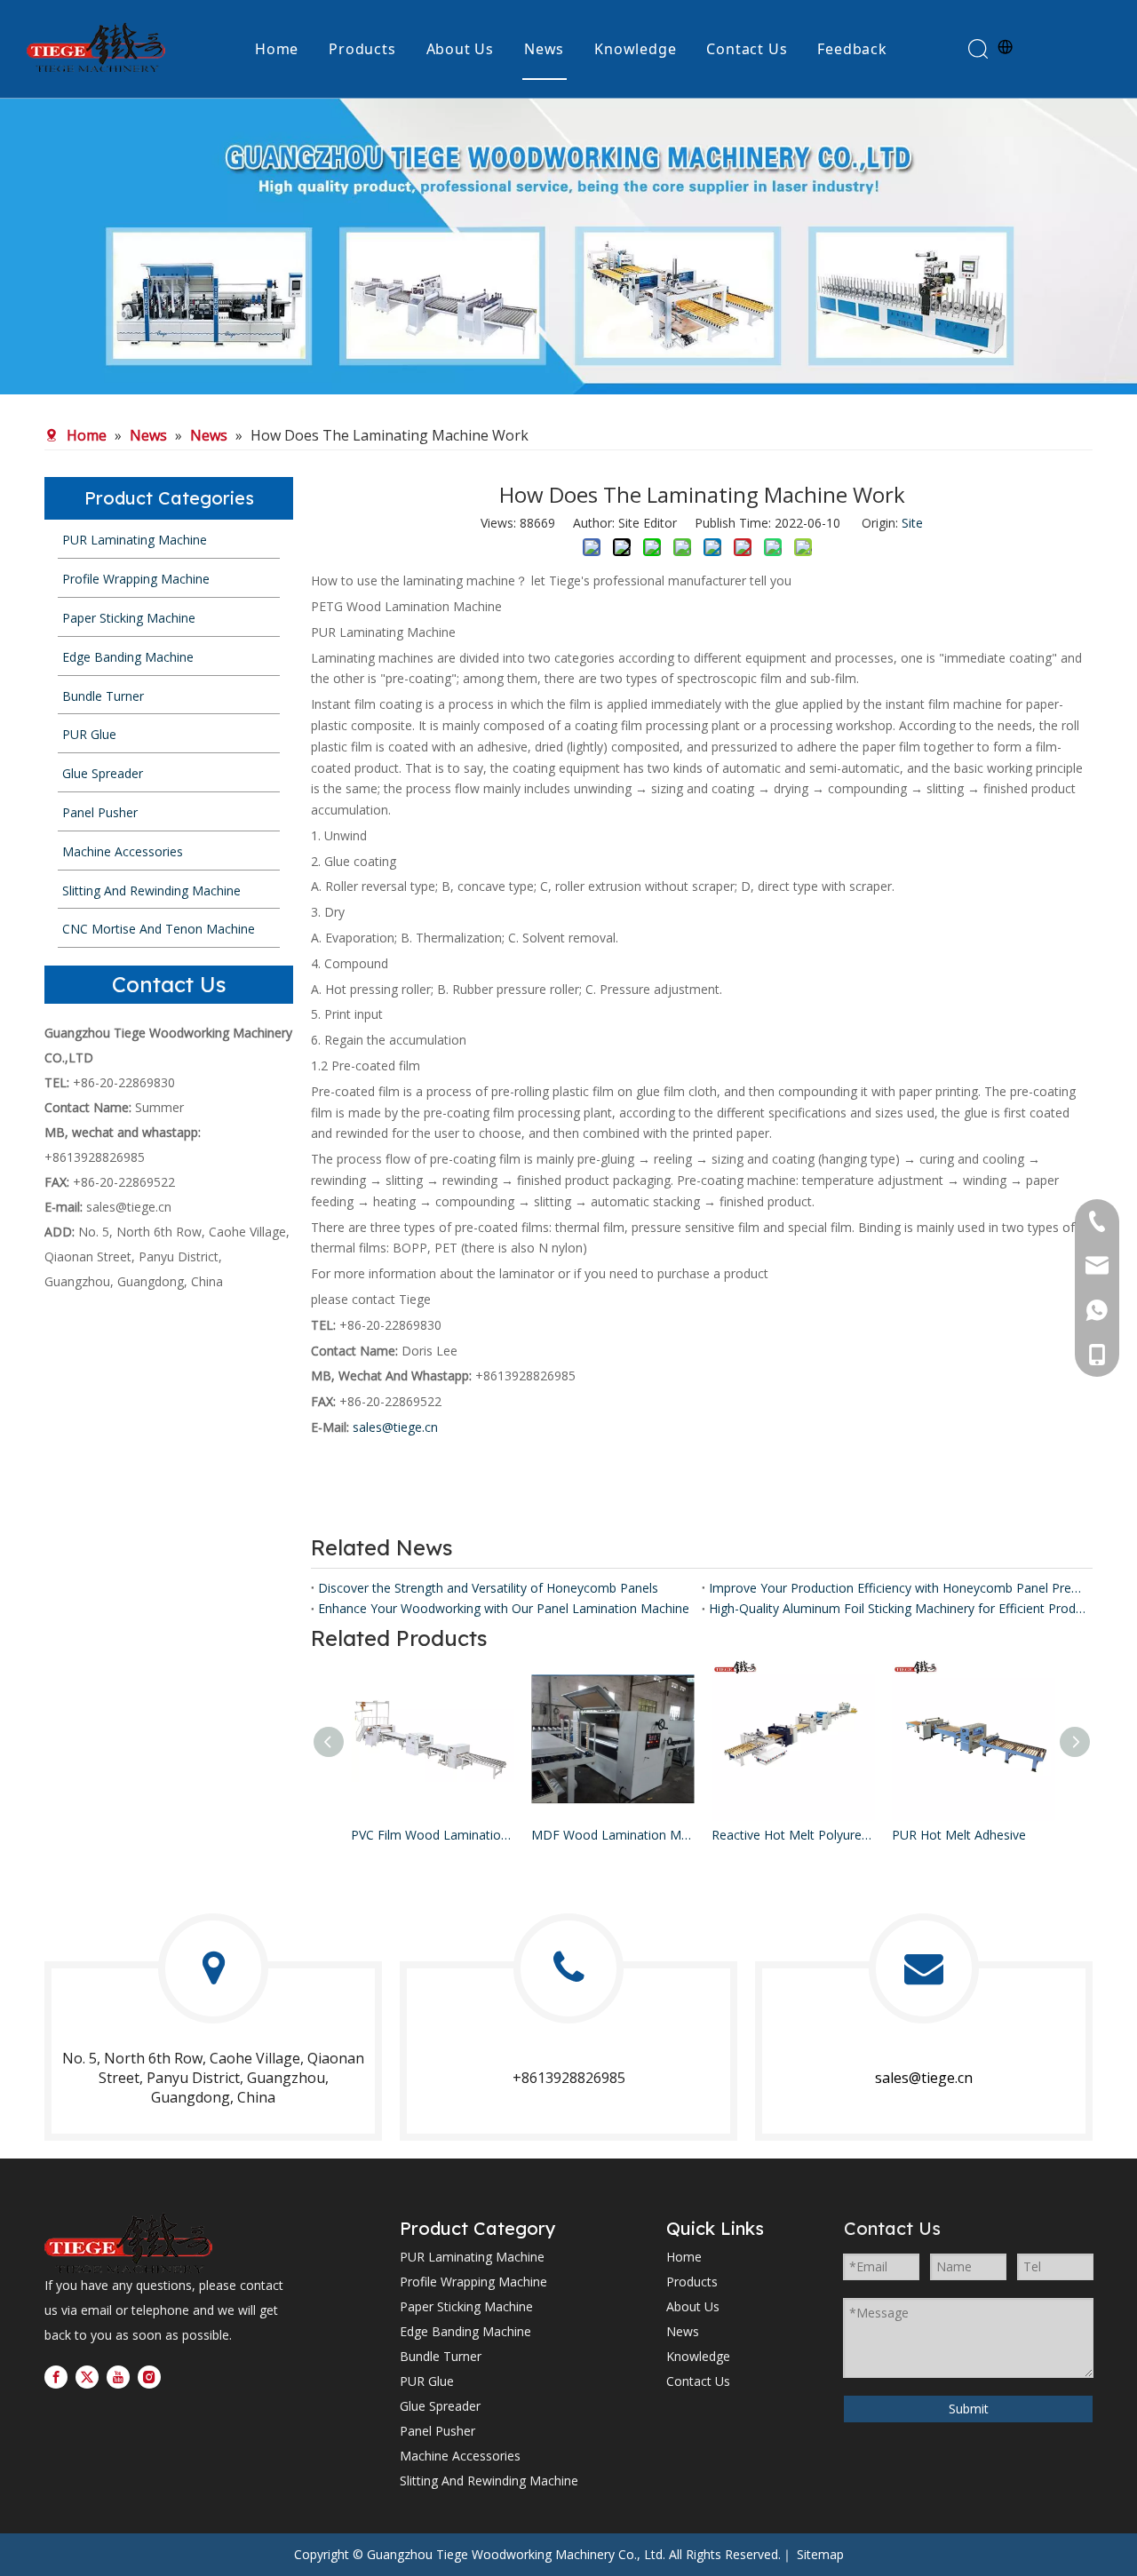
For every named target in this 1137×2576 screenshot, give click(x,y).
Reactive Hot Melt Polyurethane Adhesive (793, 1835)
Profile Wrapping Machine (473, 2282)
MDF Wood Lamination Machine (612, 1835)
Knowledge (635, 49)
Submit (969, 2409)
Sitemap (820, 2554)
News (544, 49)
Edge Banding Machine (465, 2331)
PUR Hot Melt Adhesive (959, 1835)
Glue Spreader (440, 2406)
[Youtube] (118, 2377)
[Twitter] (87, 2377)
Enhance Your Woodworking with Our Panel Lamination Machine (504, 1608)
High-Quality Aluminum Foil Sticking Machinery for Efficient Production (897, 1608)
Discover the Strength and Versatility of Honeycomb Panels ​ (490, 1588)
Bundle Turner (441, 2356)
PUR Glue (427, 2381)
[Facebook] (56, 2377)
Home (277, 49)
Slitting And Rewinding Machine (489, 2481)
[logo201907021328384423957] (128, 2243)
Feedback (852, 49)
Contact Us (747, 49)
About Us (460, 49)
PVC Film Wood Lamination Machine (432, 1835)
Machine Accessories (460, 2456)
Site (912, 523)
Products (362, 49)
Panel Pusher (437, 2431)
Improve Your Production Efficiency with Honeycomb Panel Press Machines (897, 1588)
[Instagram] (149, 2377)
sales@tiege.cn (129, 1207)
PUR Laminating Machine (472, 2257)
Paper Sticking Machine (466, 2306)
